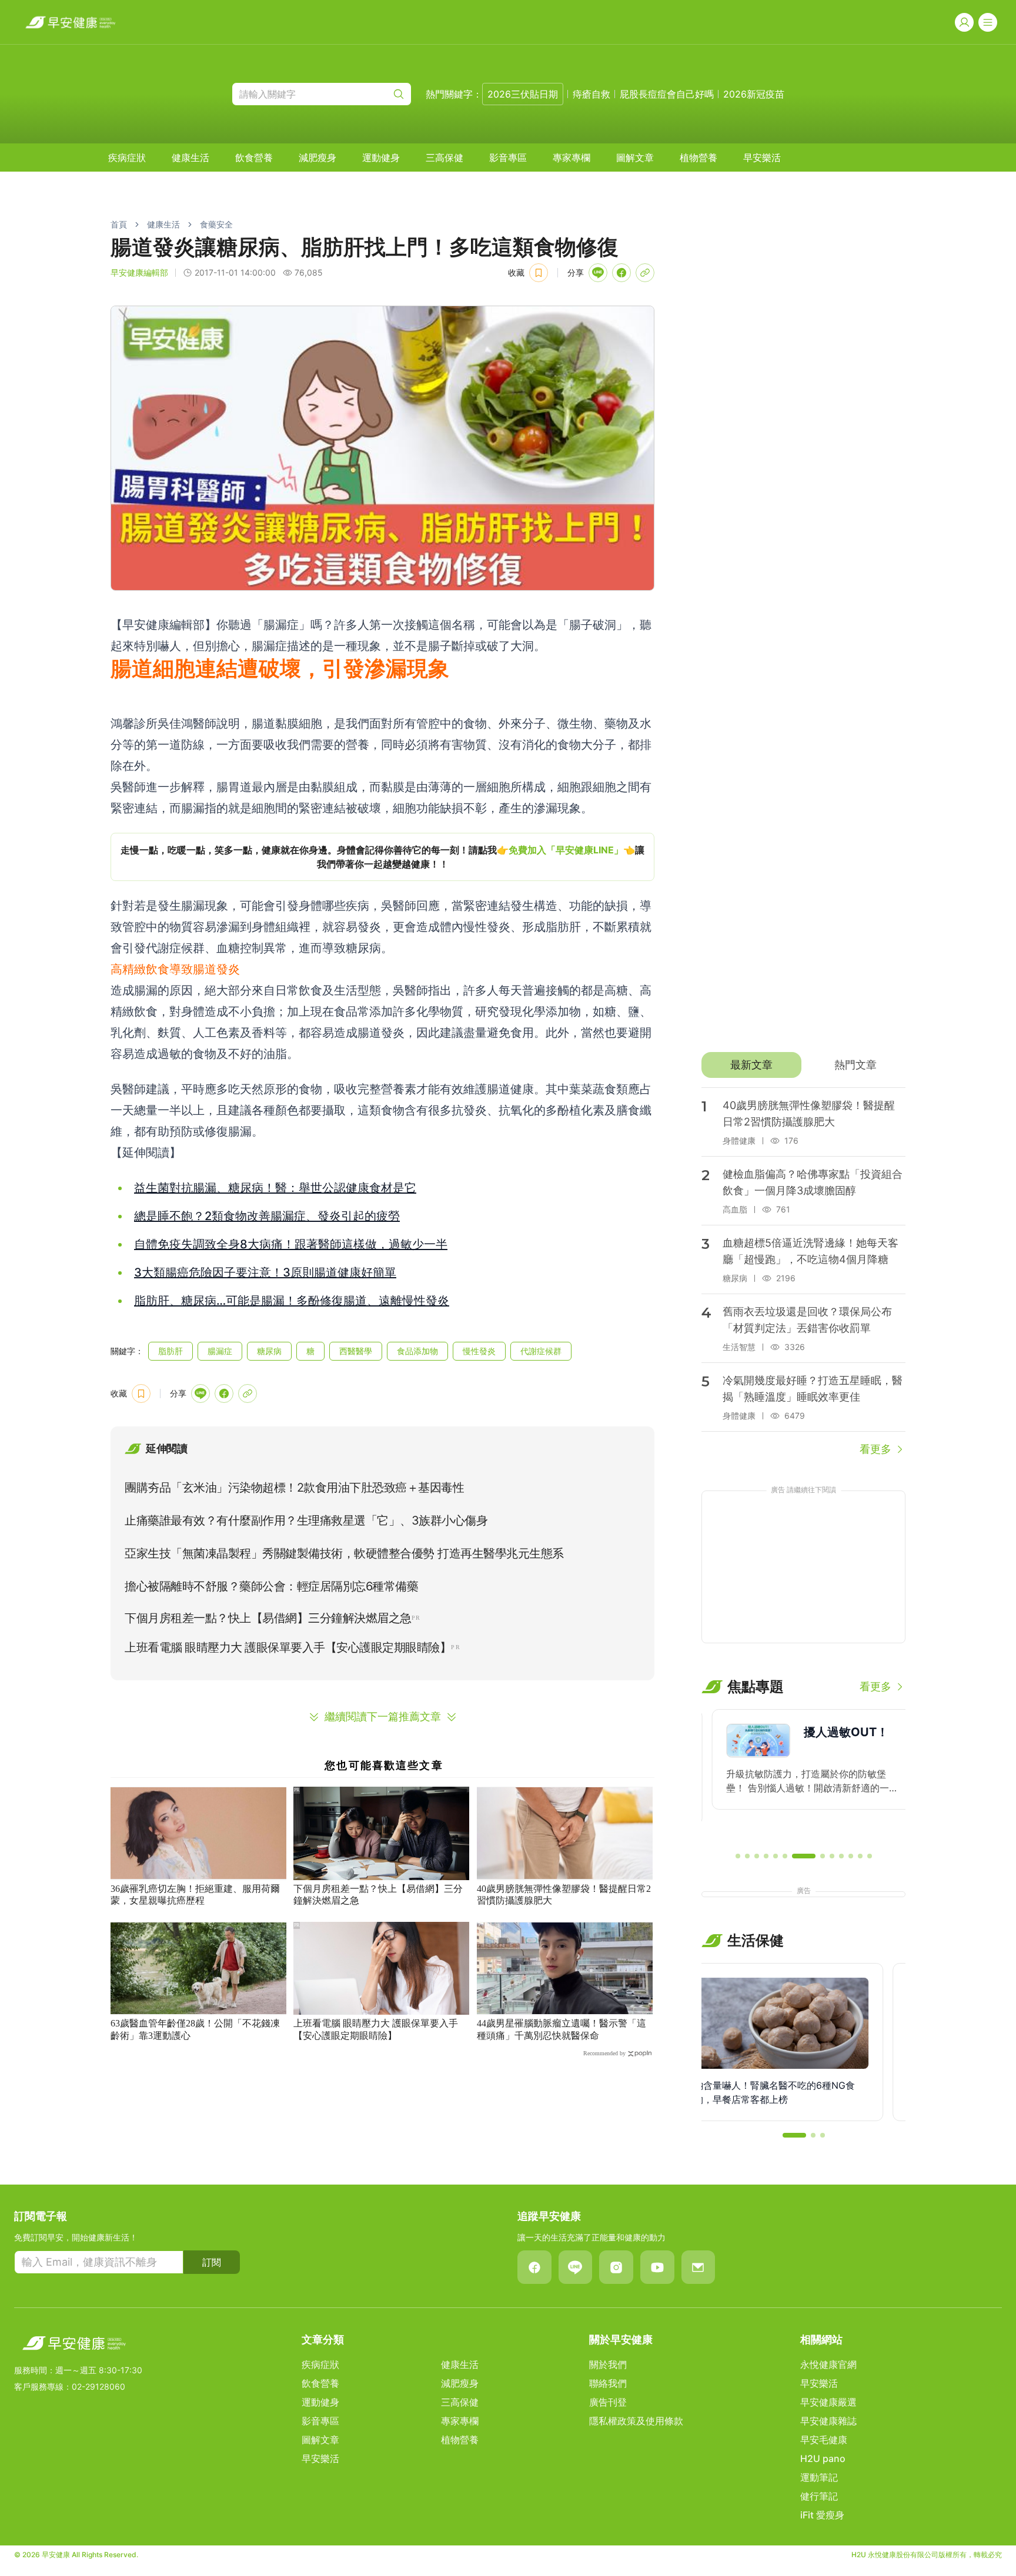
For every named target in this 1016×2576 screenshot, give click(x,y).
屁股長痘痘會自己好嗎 (667, 94)
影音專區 (508, 158)
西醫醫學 (356, 1351)
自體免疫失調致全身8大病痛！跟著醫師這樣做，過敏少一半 (291, 1244)
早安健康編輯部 (139, 272)
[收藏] (539, 273)
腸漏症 (220, 1351)
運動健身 (381, 158)
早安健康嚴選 (828, 2402)
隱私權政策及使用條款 (636, 2421)
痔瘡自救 (591, 94)
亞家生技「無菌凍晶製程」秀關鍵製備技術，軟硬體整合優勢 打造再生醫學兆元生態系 (344, 1553)
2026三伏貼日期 (523, 94)
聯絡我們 (608, 2383)
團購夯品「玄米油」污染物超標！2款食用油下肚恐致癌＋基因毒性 (294, 1488)
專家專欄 (571, 158)
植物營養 (698, 158)
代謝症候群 (541, 1351)
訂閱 (212, 2262)
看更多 (875, 1449)
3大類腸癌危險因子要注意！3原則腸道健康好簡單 (265, 1272)
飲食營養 (254, 158)
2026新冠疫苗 (754, 94)
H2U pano (823, 2458)
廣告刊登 (608, 2402)
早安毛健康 (824, 2440)
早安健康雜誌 (828, 2421)
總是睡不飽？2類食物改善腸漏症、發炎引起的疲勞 (267, 1216)
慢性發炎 (479, 1351)
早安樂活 (762, 158)
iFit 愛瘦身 (822, 2515)
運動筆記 (819, 2477)
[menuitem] (127, 158)
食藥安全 (216, 224)
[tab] (751, 1065)
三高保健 (444, 158)
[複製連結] (645, 273)
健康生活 (190, 158)
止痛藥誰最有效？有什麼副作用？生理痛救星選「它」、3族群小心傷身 (306, 1520)
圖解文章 (635, 158)
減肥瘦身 (317, 158)
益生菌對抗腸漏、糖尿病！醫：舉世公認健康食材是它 (275, 1188)
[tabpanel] (803, 1272)
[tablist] (803, 1065)
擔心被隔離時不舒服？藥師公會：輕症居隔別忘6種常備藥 (271, 1586)
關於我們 (608, 2364)
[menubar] (444, 158)
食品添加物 (417, 1351)
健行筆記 (819, 2496)
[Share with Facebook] (621, 273)
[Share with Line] (598, 273)
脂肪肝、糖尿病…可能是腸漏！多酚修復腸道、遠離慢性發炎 (292, 1301)
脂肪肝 (171, 1351)
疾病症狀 (127, 158)
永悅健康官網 (828, 2364)
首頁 (119, 224)
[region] (382, 857)
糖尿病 (269, 1351)
